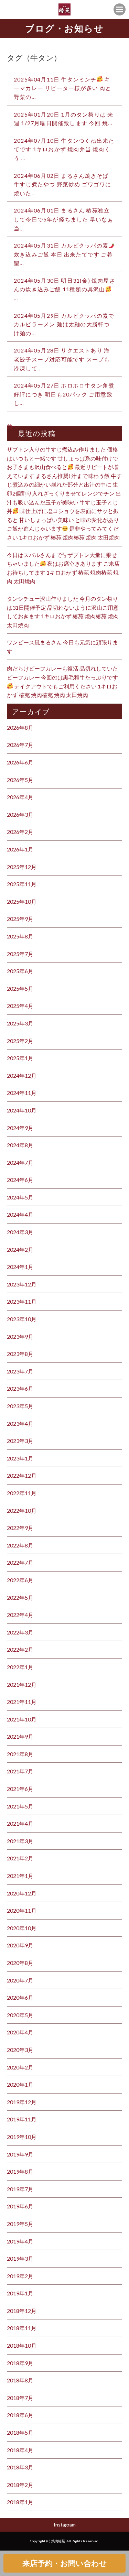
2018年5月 (20, 2432)
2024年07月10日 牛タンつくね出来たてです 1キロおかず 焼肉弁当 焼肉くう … (64, 149)
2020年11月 (22, 1910)
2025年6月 (20, 971)
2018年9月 (20, 2363)
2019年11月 (22, 2119)
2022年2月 (20, 1649)
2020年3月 (20, 2050)
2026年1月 (20, 849)
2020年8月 (20, 1963)
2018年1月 (20, 2502)
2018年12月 (22, 2311)
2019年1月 (20, 2293)
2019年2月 (20, 2276)
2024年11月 (22, 1093)
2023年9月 (20, 1336)
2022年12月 (22, 1475)
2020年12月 (22, 1893)
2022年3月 (20, 1632)
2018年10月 (22, 2345)
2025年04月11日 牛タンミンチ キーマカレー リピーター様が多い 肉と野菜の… (63, 88)
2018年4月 (20, 2450)
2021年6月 (20, 1789)
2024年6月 (20, 1180)
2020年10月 (22, 1928)
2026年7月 (20, 745)
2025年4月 (20, 1006)
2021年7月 (20, 1771)
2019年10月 (22, 2137)
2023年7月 (20, 1371)
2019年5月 (20, 2224)
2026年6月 (20, 762)
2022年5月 (20, 1597)
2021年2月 (20, 1858)
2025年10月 (22, 901)
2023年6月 (20, 1388)
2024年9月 (20, 1128)
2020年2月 (20, 2067)
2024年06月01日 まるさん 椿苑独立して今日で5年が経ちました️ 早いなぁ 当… (64, 219)
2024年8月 (20, 1145)
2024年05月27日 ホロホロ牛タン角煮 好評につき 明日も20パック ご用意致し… (64, 394)
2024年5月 (20, 1197)
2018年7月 (20, 2398)
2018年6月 (20, 2415)
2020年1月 (20, 2084)
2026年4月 (20, 797)
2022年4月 (20, 1615)
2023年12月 (22, 1284)
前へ (12, 427)
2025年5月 (20, 988)
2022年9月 (20, 1528)
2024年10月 (22, 1110)
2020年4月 (20, 2032)
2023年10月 (22, 1319)
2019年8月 (20, 2171)
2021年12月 (22, 1684)
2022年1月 (20, 1667)
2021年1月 (20, 1876)
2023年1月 (20, 1458)
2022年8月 (20, 1545)
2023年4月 (20, 1423)
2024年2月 (20, 1249)
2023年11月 (22, 1301)
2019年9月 (20, 2154)
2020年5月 (20, 2015)
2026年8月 (20, 727)
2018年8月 (20, 2380)
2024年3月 (20, 1232)
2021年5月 (20, 1806)
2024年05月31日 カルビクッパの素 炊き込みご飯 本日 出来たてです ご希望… (63, 254)
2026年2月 (20, 832)
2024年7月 (20, 1162)
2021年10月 (22, 1719)
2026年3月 (20, 814)
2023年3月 (20, 1441)
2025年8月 (20, 936)
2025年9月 (20, 919)
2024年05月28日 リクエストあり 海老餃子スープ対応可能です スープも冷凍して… (62, 359)
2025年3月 (20, 1023)
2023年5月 (20, 1406)
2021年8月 (20, 1754)
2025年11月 (22, 884)
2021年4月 (20, 1823)
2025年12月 (22, 867)
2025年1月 (20, 1058)
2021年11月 (22, 1702)
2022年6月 (20, 1580)
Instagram (65, 2525)
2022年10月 (22, 1510)
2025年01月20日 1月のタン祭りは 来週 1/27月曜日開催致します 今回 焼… (63, 119)
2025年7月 (20, 954)
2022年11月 (22, 1493)
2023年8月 (20, 1354)
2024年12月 (22, 1075)
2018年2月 (20, 2485)
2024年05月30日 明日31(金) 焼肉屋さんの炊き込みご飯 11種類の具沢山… (64, 289)
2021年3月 (20, 1841)
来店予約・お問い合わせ (65, 2563)
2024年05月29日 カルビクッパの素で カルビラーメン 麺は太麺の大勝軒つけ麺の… (64, 324)
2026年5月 (20, 780)
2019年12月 (22, 2102)
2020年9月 (20, 1945)
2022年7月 (20, 1562)
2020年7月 (20, 1980)
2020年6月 (20, 1997)
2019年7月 (20, 2189)
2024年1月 (20, 1267)
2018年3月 (20, 2467)
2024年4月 (20, 1214)
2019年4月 (20, 2241)
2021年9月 (20, 1736)
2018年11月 (22, 2328)
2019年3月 (20, 2258)
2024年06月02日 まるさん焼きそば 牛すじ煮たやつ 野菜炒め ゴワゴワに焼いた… (63, 184)
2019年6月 (20, 2206)
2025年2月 (20, 1041)
